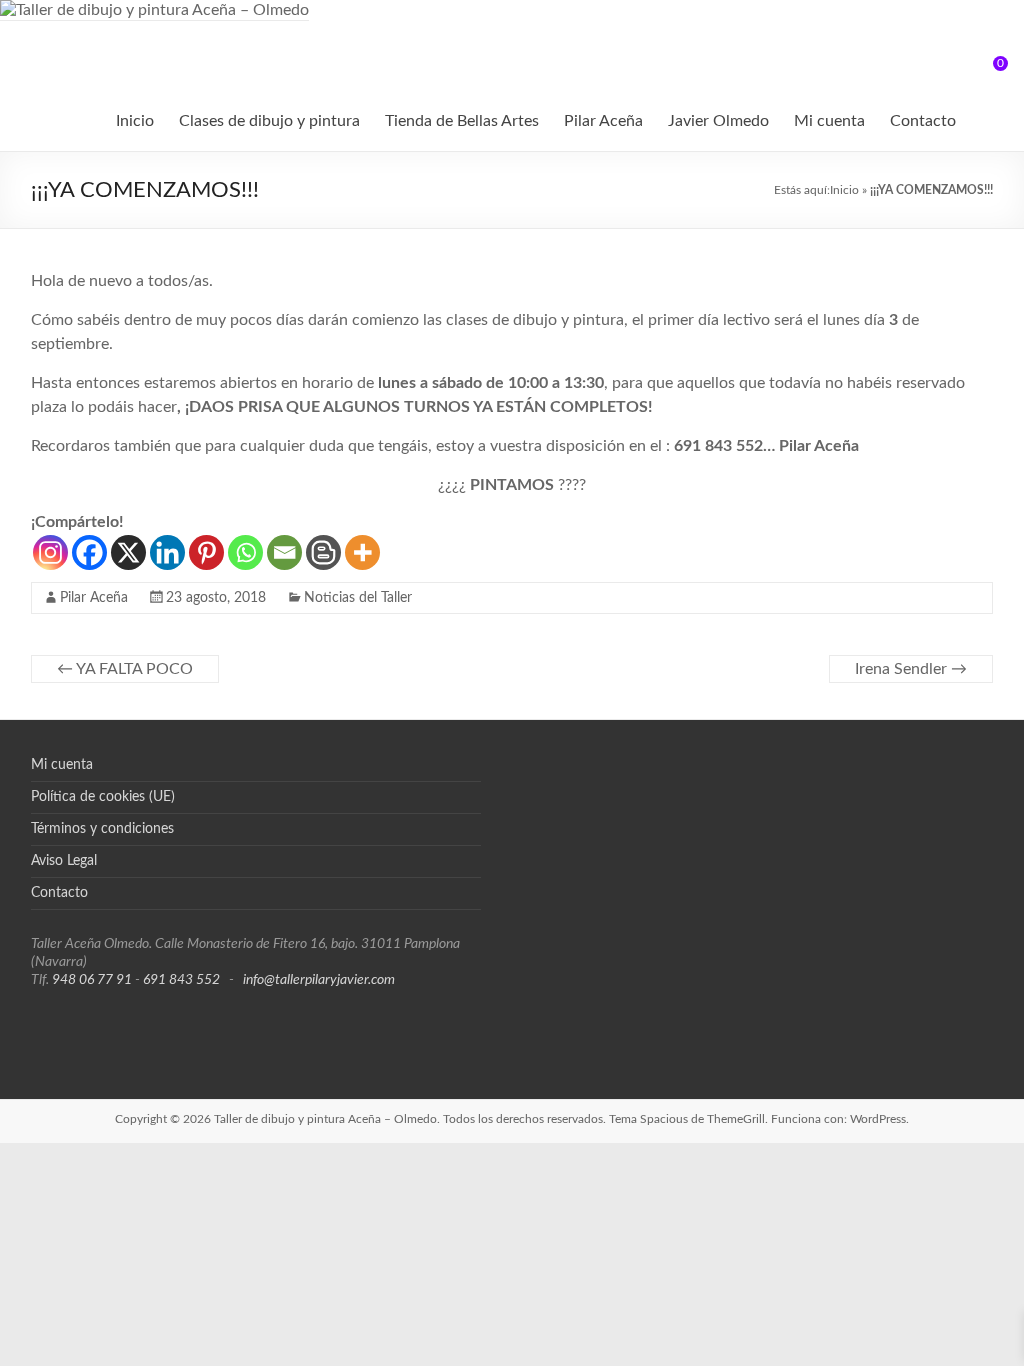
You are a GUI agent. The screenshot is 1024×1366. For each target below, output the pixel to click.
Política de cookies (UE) (103, 797)
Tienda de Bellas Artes (462, 121)
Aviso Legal (64, 861)
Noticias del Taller (358, 598)
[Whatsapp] (245, 552)
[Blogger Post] (323, 552)
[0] (987, 71)
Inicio (135, 121)
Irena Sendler (911, 669)
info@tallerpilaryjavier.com (319, 980)
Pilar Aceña (603, 121)
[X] (128, 552)
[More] (362, 552)
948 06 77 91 (92, 980)
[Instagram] (50, 552)
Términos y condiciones (102, 829)
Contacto (923, 121)
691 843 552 (181, 980)
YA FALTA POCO (125, 669)
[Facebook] (89, 552)
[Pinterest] (206, 552)
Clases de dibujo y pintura (269, 121)
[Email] (284, 552)
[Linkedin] (167, 552)
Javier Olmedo (718, 121)
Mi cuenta (829, 121)
